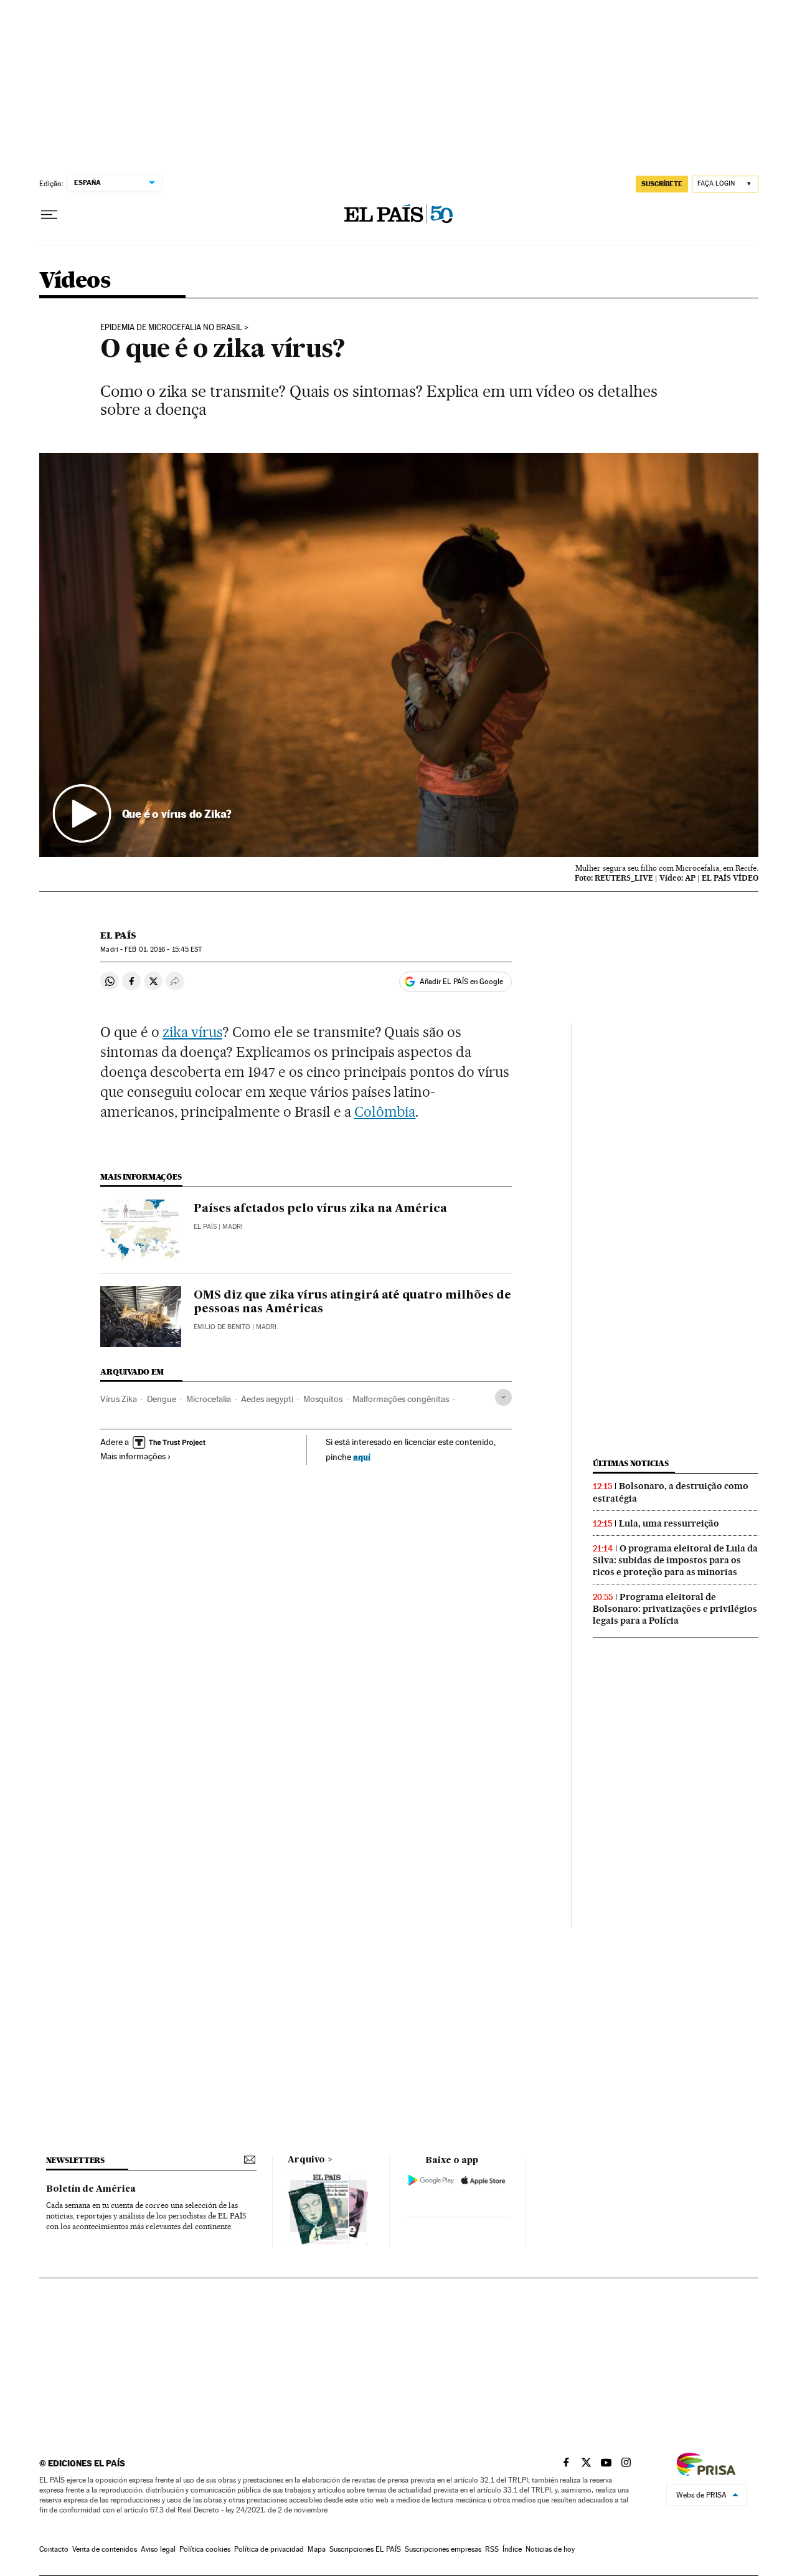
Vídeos (75, 281)
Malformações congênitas (401, 1399)
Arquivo (306, 2160)
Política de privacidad (269, 2549)
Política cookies (205, 2549)
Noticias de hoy (550, 2549)
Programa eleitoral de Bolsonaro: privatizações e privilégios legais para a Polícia (675, 1609)
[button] (399, 655)
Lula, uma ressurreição (669, 1523)
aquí (362, 1456)
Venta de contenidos (105, 2549)
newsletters (75, 2160)
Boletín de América (91, 2189)
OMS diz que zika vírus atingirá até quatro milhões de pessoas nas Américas (352, 1302)
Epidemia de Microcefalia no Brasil (171, 328)
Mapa (317, 2549)
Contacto (54, 2549)
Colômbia (385, 1112)
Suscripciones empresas (443, 2549)
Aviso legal (158, 2549)
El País (118, 935)
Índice (512, 2549)
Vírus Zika (119, 1399)
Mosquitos (323, 1399)
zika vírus (192, 1032)
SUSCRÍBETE (662, 184)
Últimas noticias (631, 1463)
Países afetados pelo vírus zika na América (320, 1209)
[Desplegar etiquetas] (503, 1397)
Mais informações (133, 1456)
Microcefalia (209, 1399)
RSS (492, 2549)
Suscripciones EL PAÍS (365, 2549)
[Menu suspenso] (49, 215)
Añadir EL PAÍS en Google (461, 982)
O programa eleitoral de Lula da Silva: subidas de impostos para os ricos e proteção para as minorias (675, 1560)
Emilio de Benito (222, 1327)
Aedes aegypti (267, 1399)
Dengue (162, 1399)
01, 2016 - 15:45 (163, 949)
